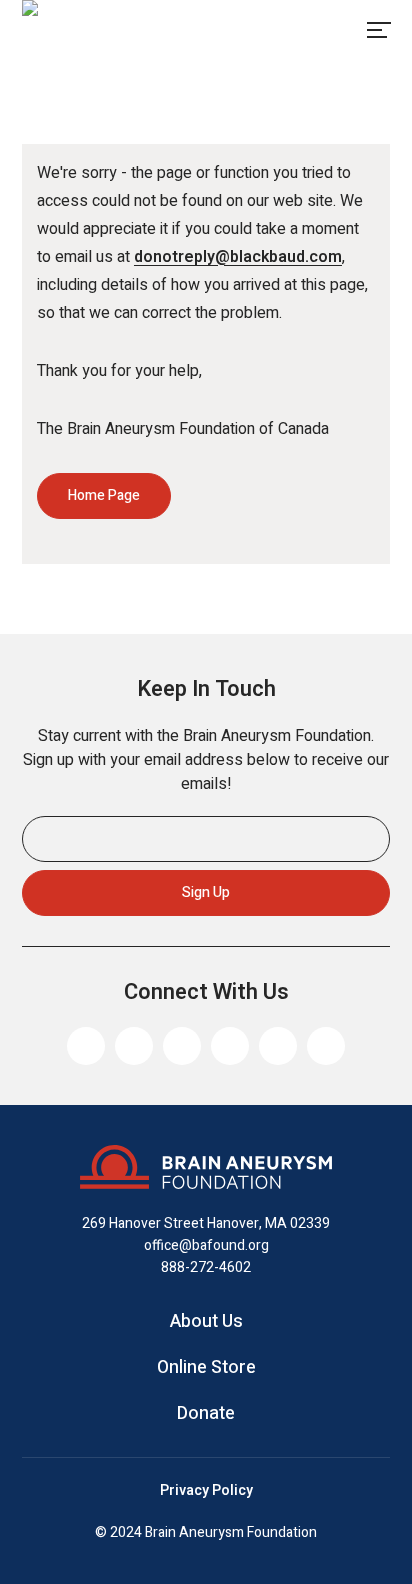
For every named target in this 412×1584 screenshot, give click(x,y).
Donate (206, 1414)
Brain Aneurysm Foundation (103, 30)
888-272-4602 (206, 1267)
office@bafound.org (206, 1245)
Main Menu (378, 30)
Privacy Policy (206, 1491)
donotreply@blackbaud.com (238, 257)
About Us (206, 1322)
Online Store (206, 1368)
